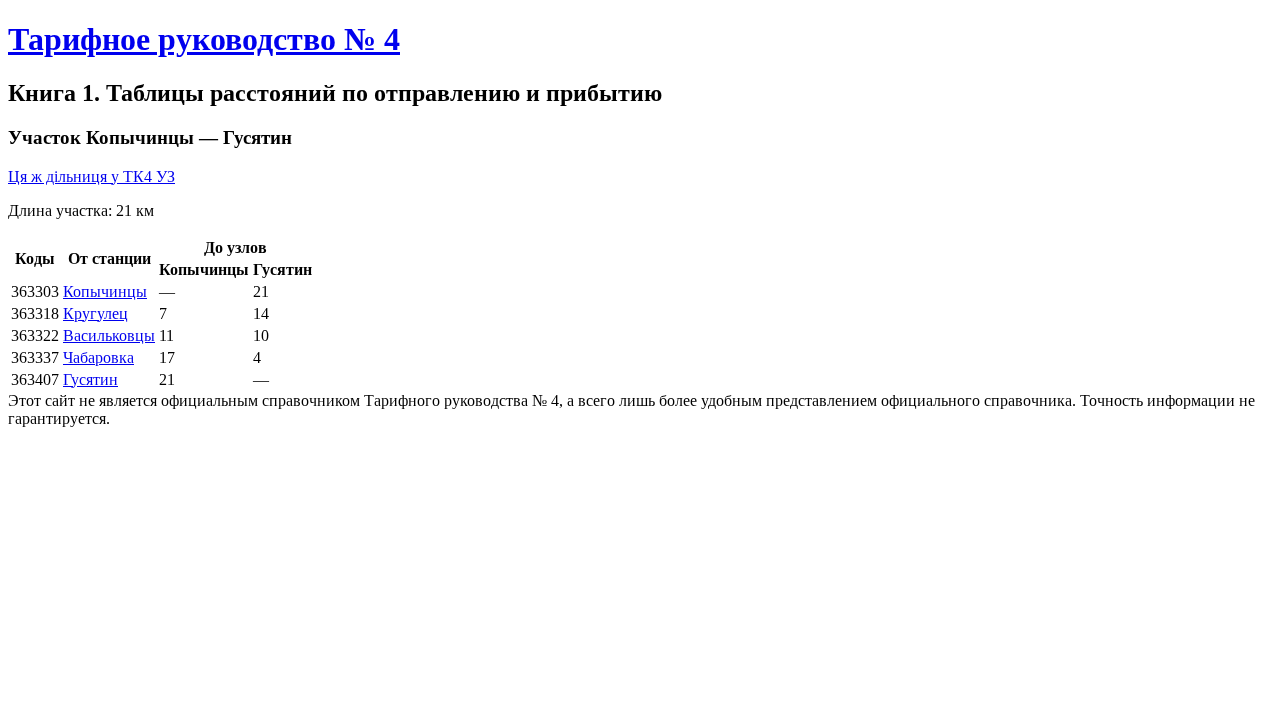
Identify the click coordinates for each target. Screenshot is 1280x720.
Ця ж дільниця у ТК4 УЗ (91, 176)
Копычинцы (105, 291)
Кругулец (95, 313)
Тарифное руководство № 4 (204, 39)
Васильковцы (109, 335)
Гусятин (90, 379)
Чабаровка (98, 357)
